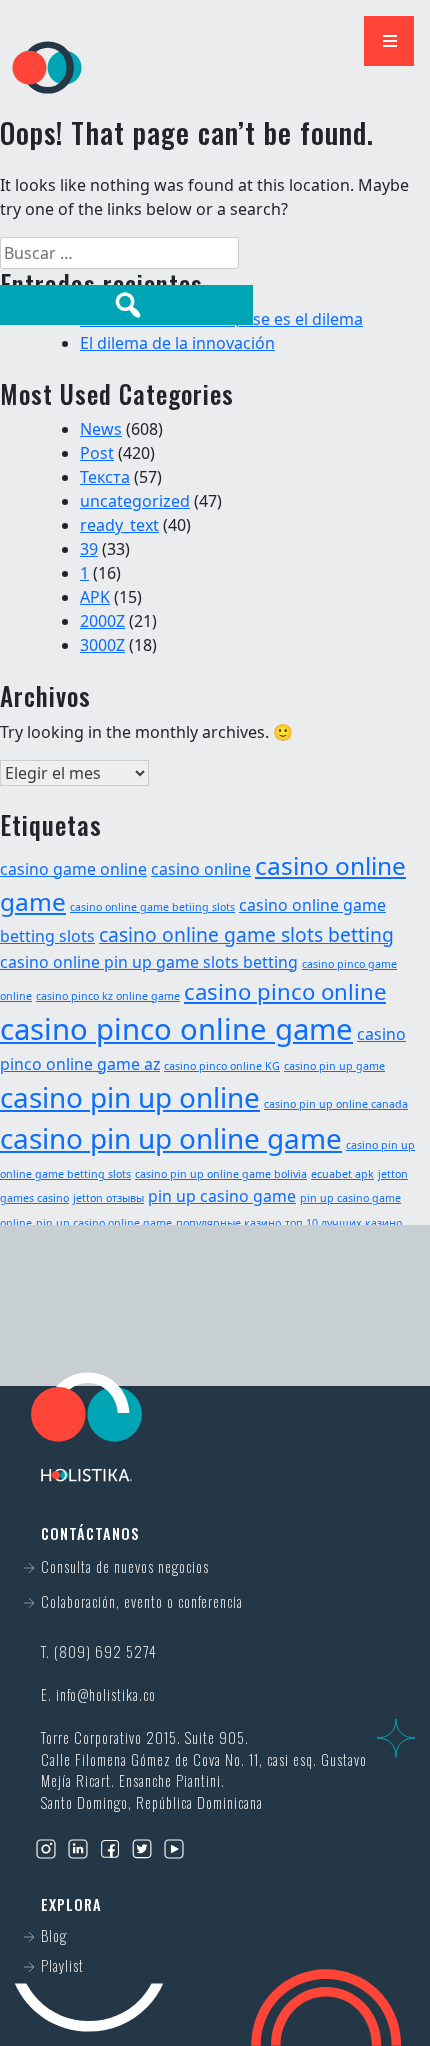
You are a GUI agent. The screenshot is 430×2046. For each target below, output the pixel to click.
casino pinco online (285, 991)
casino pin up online (130, 1097)
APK (95, 597)
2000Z (102, 621)
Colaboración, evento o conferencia (142, 1601)
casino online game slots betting (246, 934)
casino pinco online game (176, 1029)
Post (97, 453)
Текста (105, 477)
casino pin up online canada (336, 1104)
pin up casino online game (104, 1223)
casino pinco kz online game (108, 996)
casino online (201, 869)
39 (89, 549)
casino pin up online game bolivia (221, 1174)
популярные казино (228, 1223)
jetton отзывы (108, 1198)
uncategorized (135, 501)
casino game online (73, 869)
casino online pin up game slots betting (149, 962)
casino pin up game (334, 1066)
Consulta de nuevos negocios (125, 1566)
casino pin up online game (171, 1138)
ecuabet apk (342, 1174)
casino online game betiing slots (152, 907)
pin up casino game (222, 1196)
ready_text (119, 525)
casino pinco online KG (222, 1066)
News (101, 429)
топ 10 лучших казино (343, 1223)
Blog (54, 1935)
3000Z (102, 645)
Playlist (62, 1965)
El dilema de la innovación (177, 343)
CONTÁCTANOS (213, 1332)
